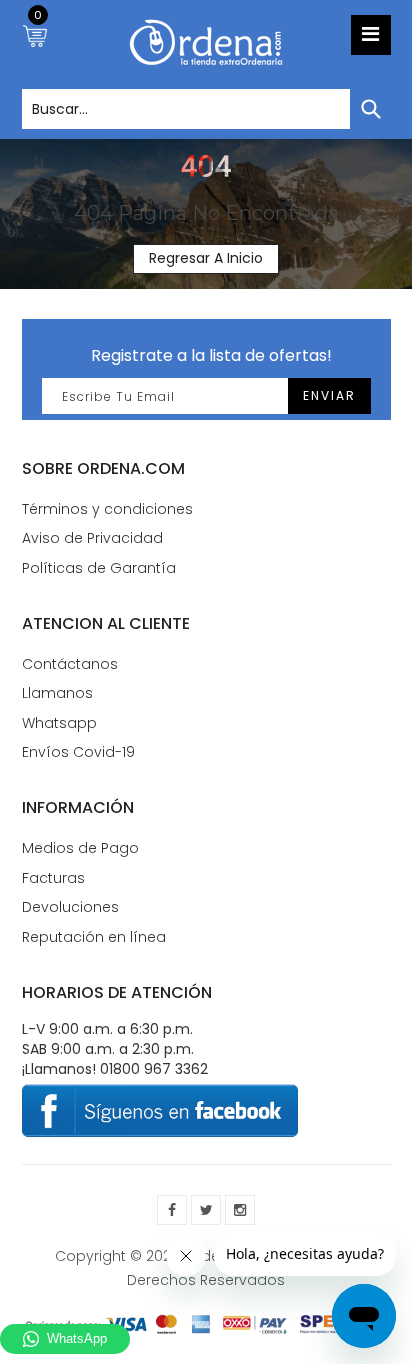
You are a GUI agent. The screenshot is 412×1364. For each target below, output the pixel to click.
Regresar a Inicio (206, 258)
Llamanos (57, 693)
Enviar (329, 395)
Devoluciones (70, 907)
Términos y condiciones (107, 509)
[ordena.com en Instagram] (240, 1210)
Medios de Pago (80, 848)
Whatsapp (59, 723)
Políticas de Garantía (99, 568)
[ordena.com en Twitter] (206, 1210)
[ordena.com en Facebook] (172, 1210)
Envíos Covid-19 (78, 752)
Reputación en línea (94, 937)
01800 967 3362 (154, 1069)
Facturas (53, 878)
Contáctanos (70, 664)
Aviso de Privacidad (92, 538)
